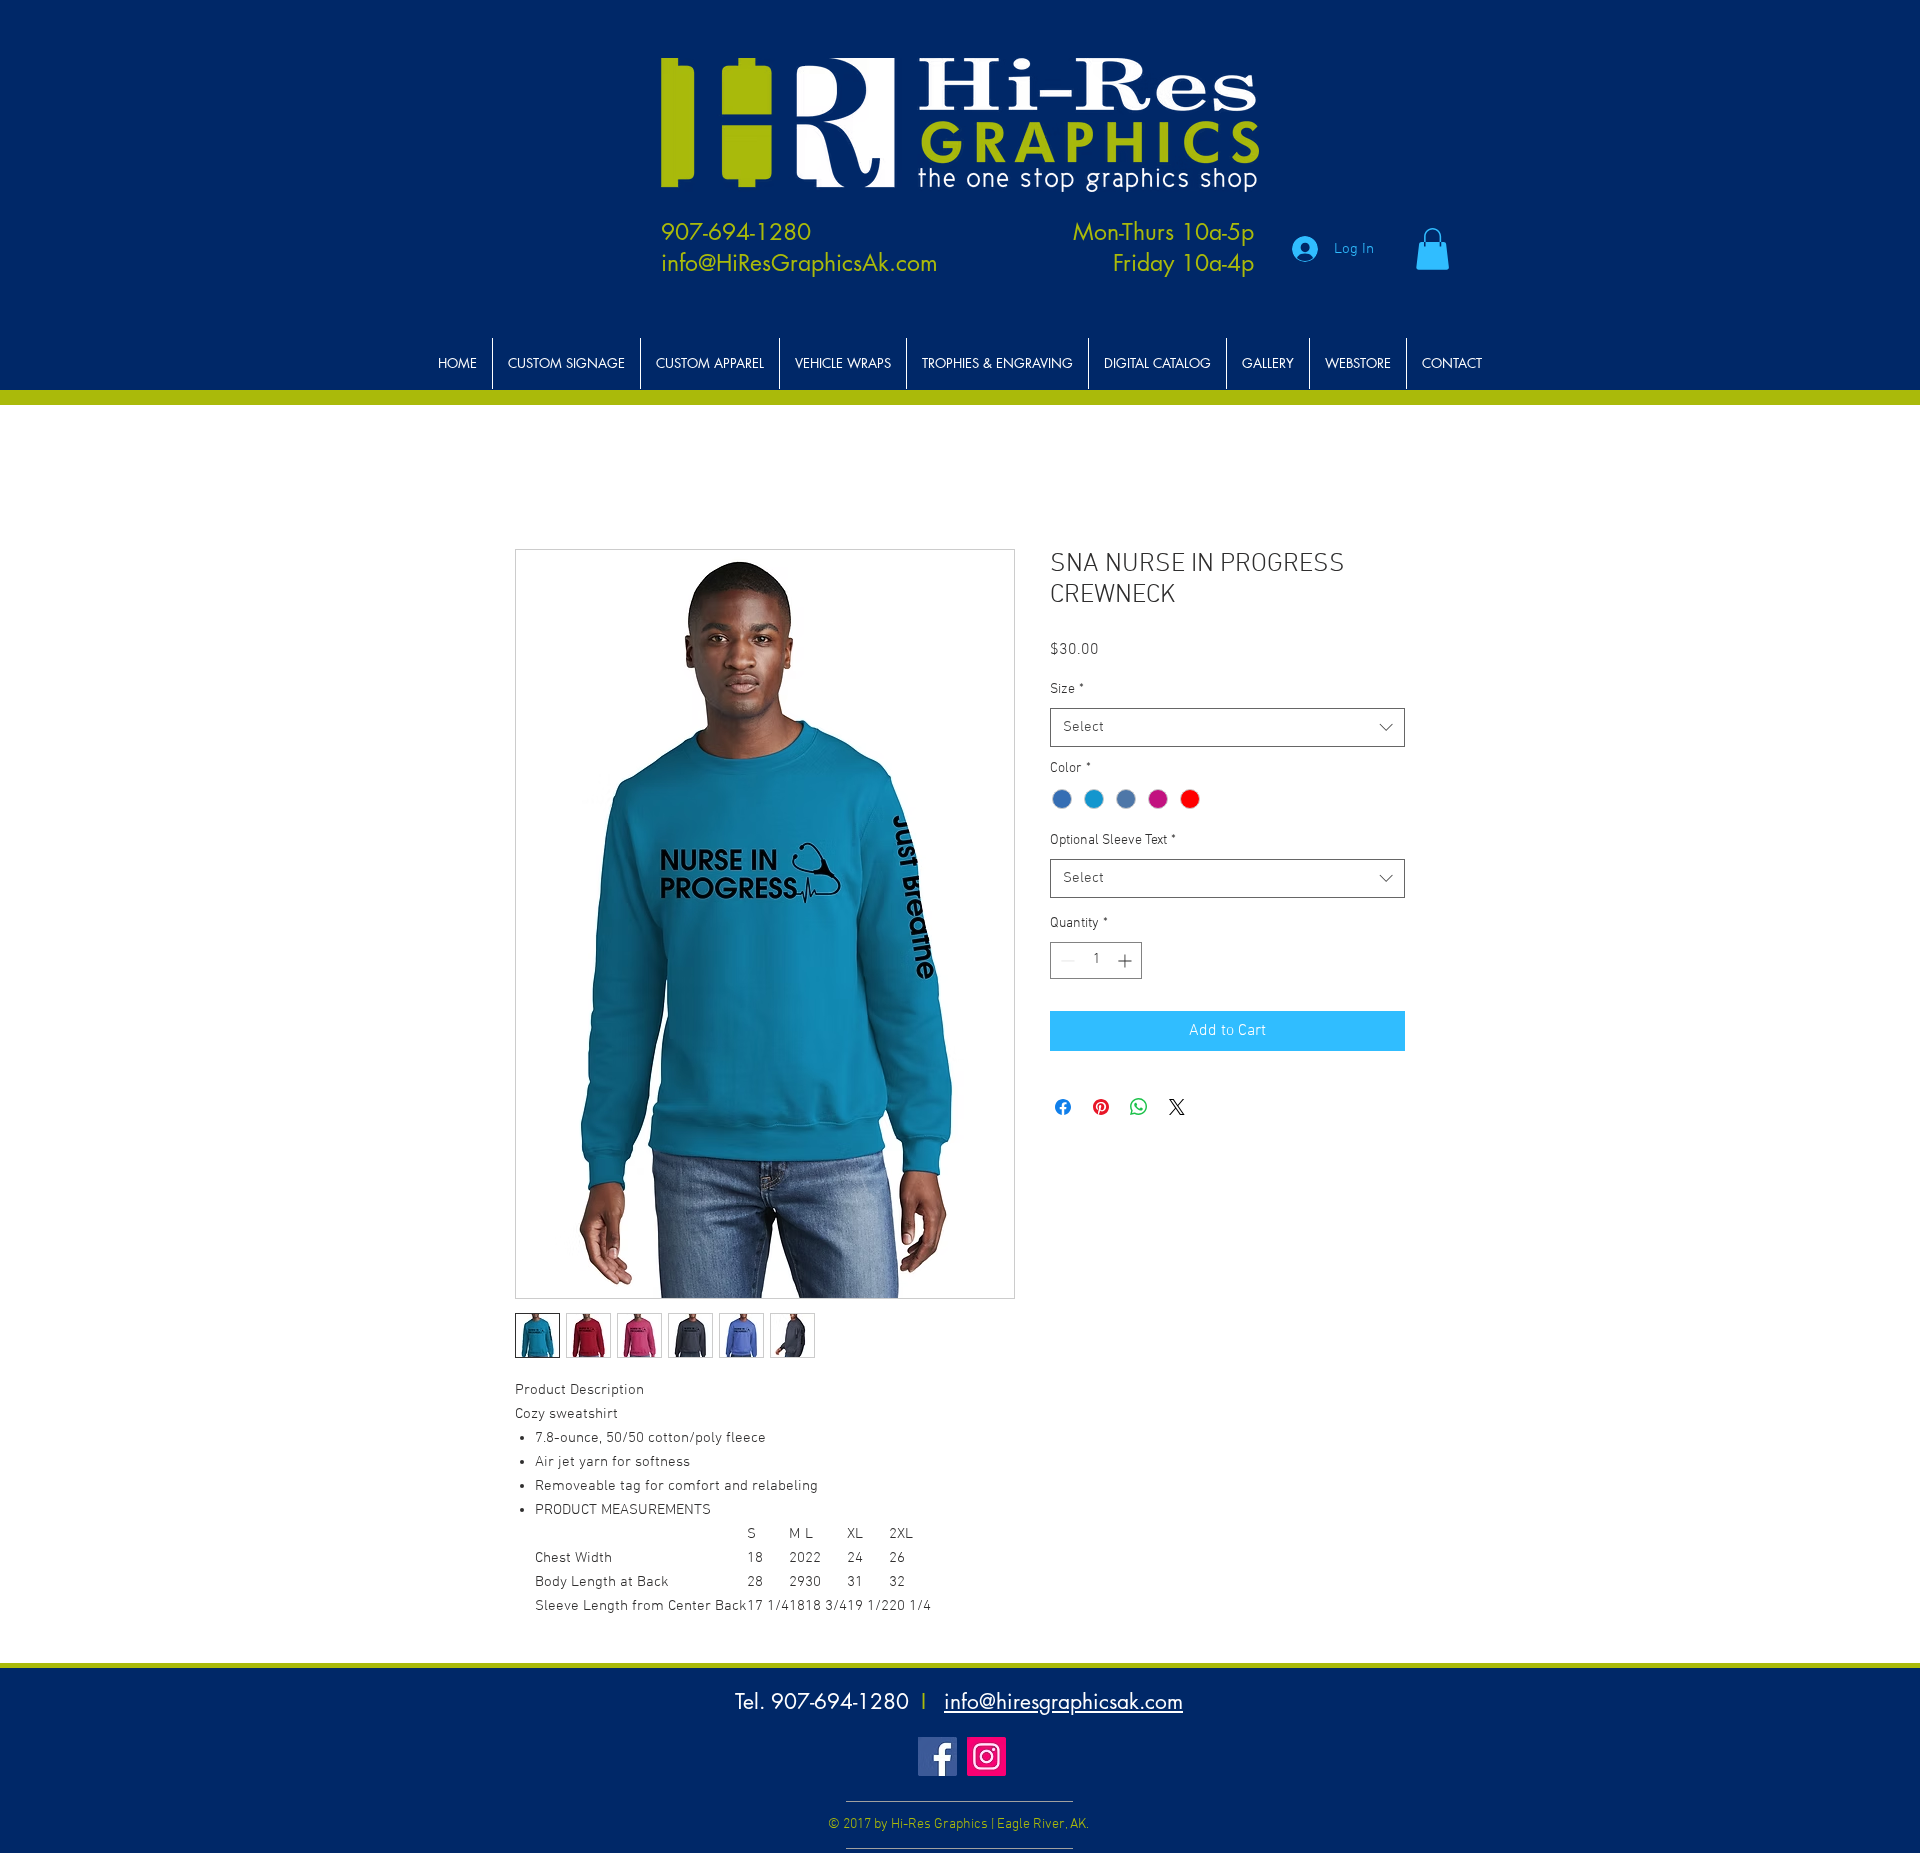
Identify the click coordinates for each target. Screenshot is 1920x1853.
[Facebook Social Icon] (937, 1756)
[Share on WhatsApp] (1139, 1107)
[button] (1432, 249)
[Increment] (1126, 960)
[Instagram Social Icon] (986, 1756)
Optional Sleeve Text (1113, 840)
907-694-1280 (736, 232)
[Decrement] (1065, 960)
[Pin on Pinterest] (1101, 1107)
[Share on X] (1177, 1107)
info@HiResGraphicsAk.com (799, 263)
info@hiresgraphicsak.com (1063, 1701)
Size (1067, 689)
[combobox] (1227, 727)
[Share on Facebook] (1063, 1107)
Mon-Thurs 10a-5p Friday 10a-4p (1163, 247)
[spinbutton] (1096, 960)
